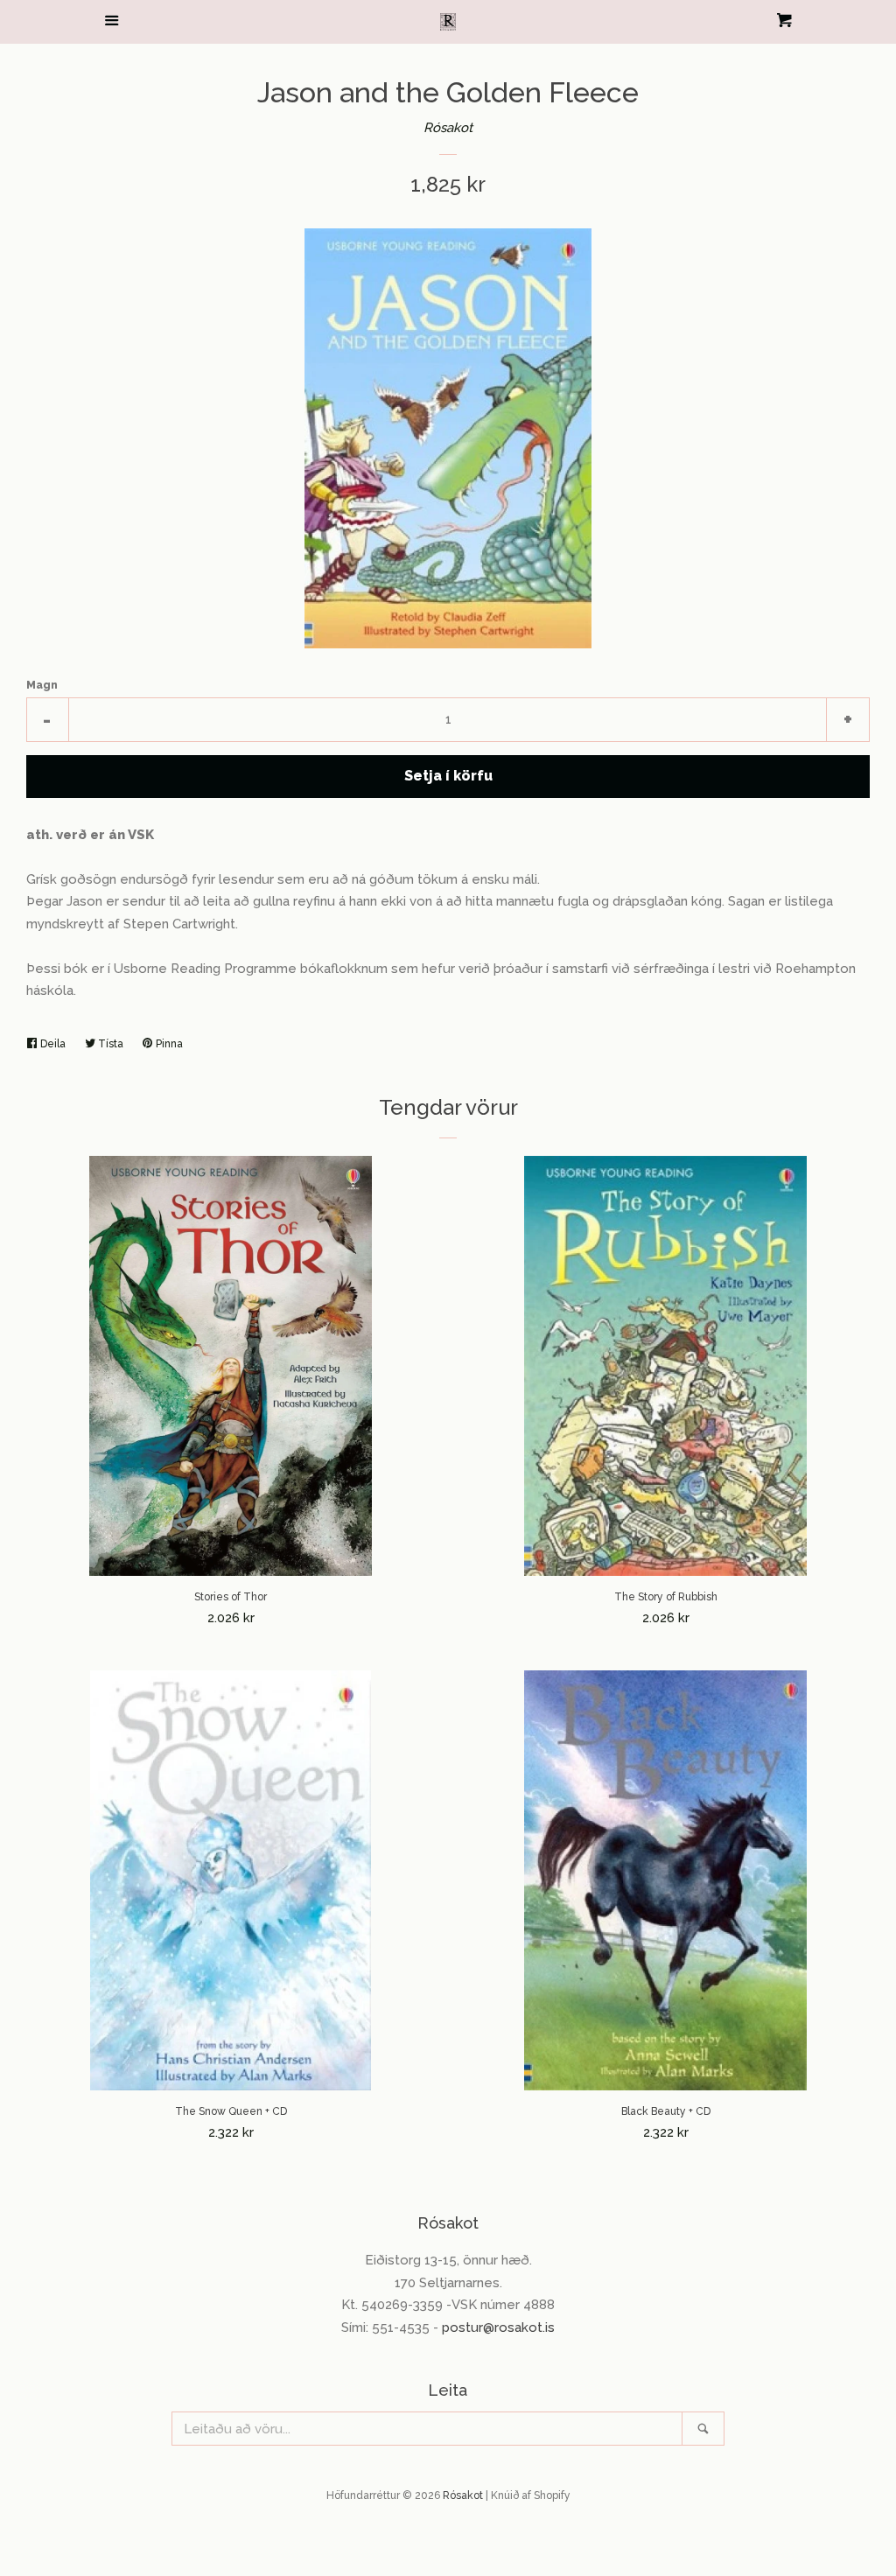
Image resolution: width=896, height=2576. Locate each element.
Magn (42, 685)
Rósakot (448, 128)
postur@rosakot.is (498, 2327)
